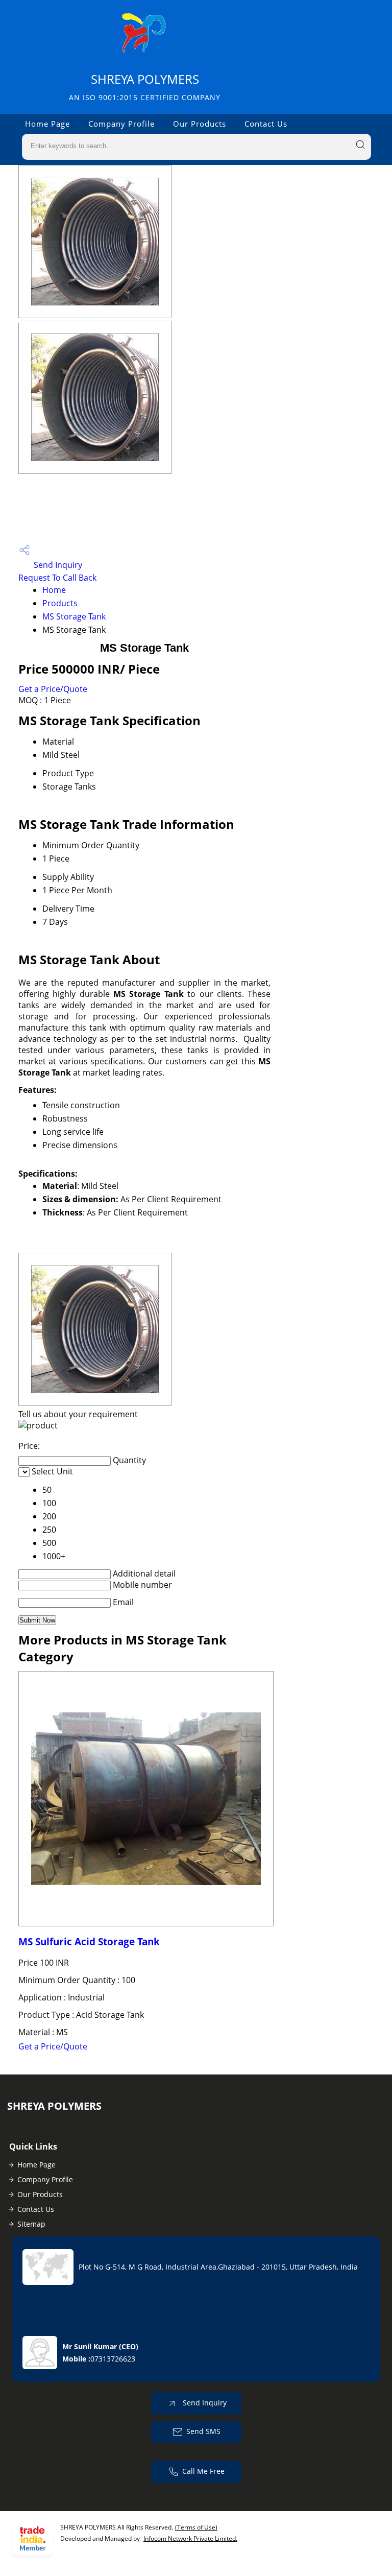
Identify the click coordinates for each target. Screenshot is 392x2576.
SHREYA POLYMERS (145, 87)
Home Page (47, 124)
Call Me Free (203, 2471)
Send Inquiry (57, 565)
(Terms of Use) (196, 2527)
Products (60, 603)
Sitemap (31, 2224)
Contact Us (266, 124)
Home (54, 590)
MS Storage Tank (74, 616)
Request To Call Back (57, 578)
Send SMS (203, 2431)
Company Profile (121, 124)
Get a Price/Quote (53, 689)
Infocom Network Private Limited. (190, 2538)
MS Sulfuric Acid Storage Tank (89, 1941)
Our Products (200, 124)
